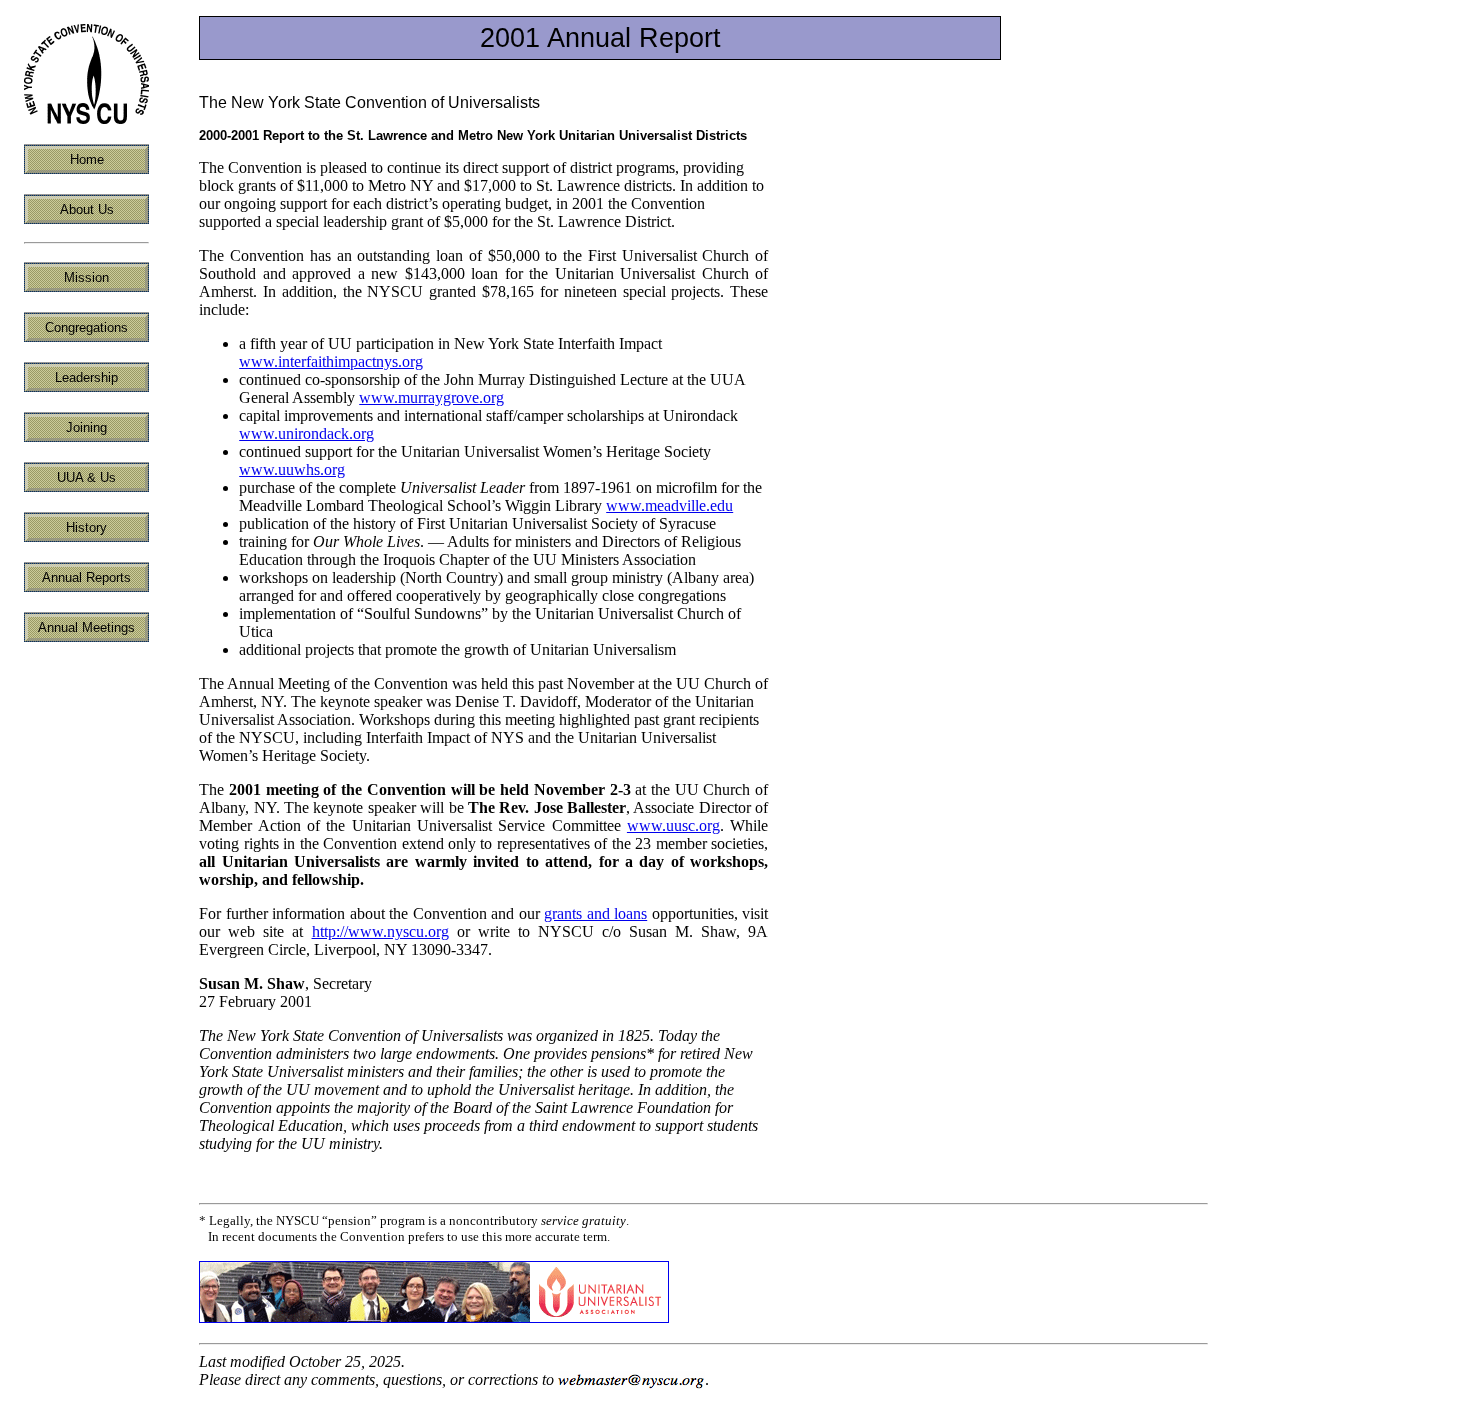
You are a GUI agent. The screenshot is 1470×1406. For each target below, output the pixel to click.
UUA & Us (86, 477)
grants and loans (595, 913)
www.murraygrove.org (431, 397)
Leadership (86, 377)
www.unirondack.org (306, 433)
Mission (86, 277)
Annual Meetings (86, 627)
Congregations (86, 327)
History (86, 527)
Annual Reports (86, 577)
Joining (86, 427)
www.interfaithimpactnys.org (331, 361)
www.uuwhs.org (292, 469)
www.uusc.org (673, 825)
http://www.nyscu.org (380, 931)
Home (87, 159)
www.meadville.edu (669, 505)
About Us (87, 209)
